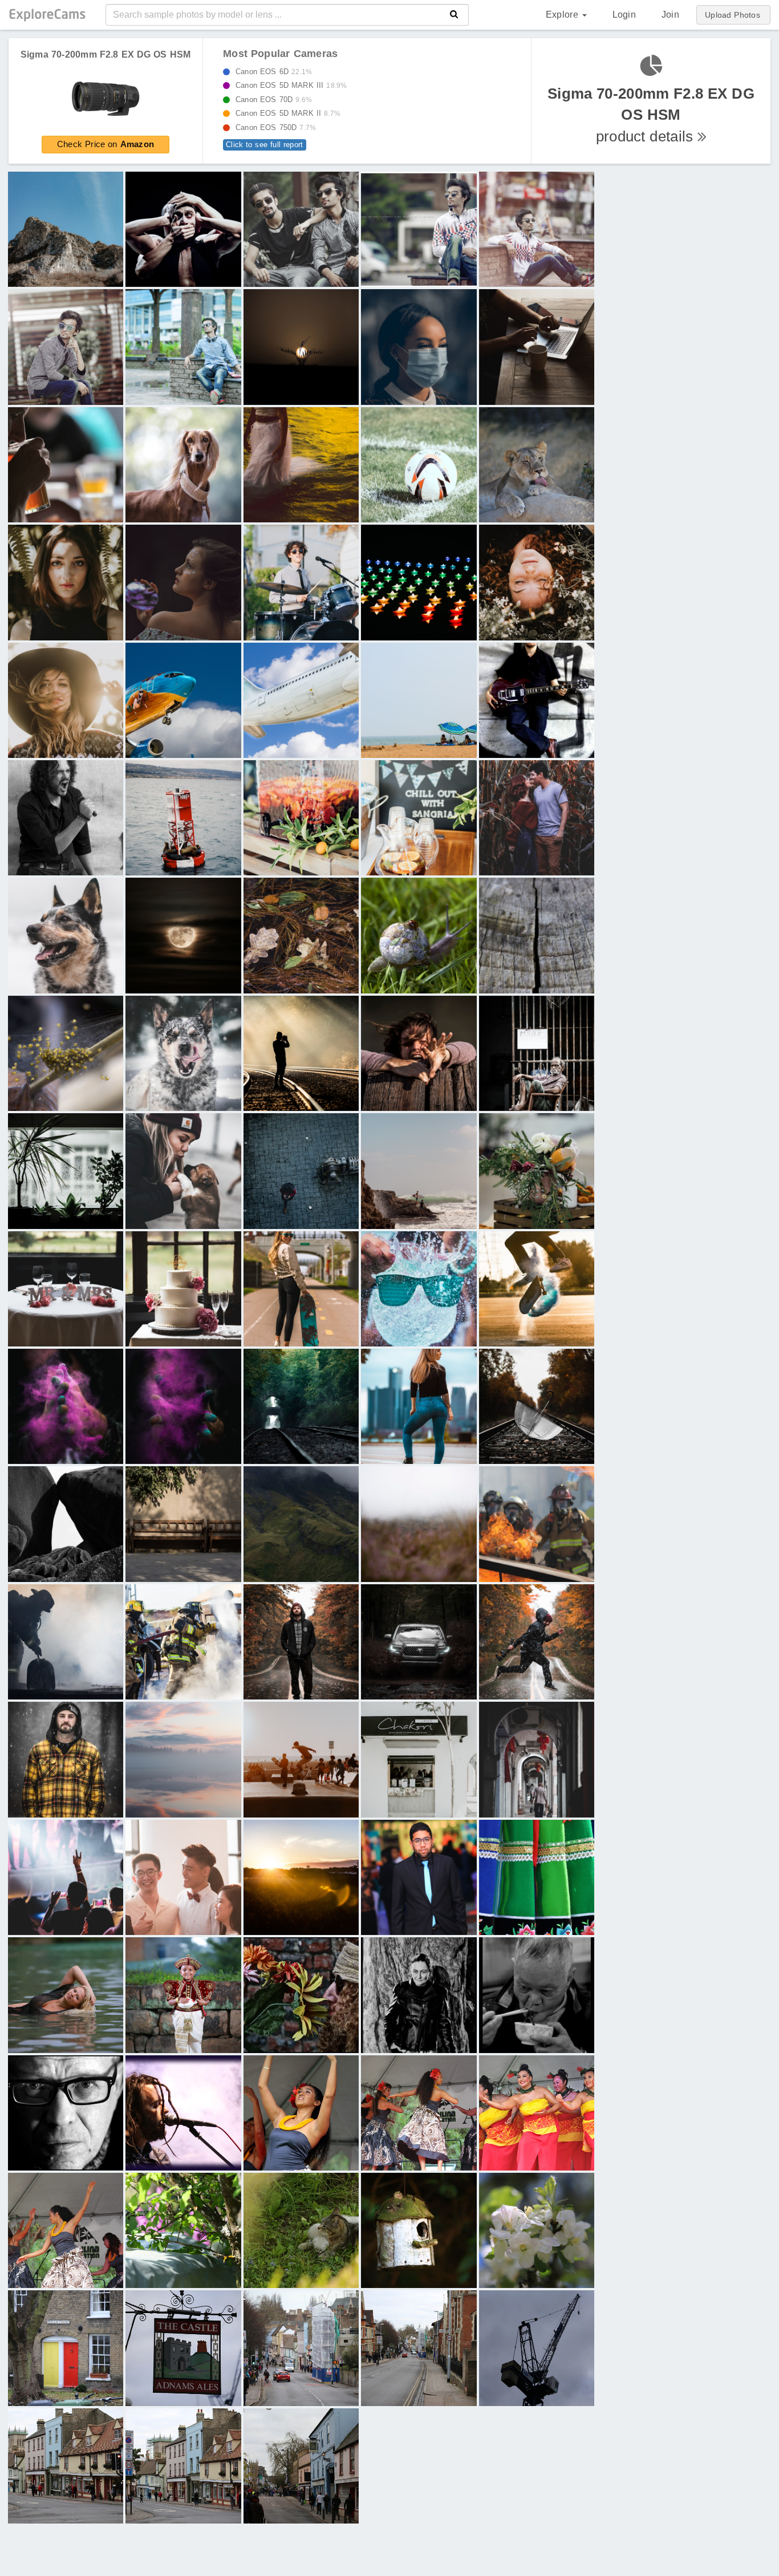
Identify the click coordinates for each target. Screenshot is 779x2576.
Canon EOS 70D (271, 100)
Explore (563, 15)
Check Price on (106, 144)
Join (670, 15)
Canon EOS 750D (273, 127)
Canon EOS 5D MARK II (285, 113)
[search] (454, 15)
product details (651, 115)
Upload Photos (733, 15)
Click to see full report (265, 145)
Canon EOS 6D (271, 72)
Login (624, 15)
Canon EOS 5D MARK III (288, 85)
